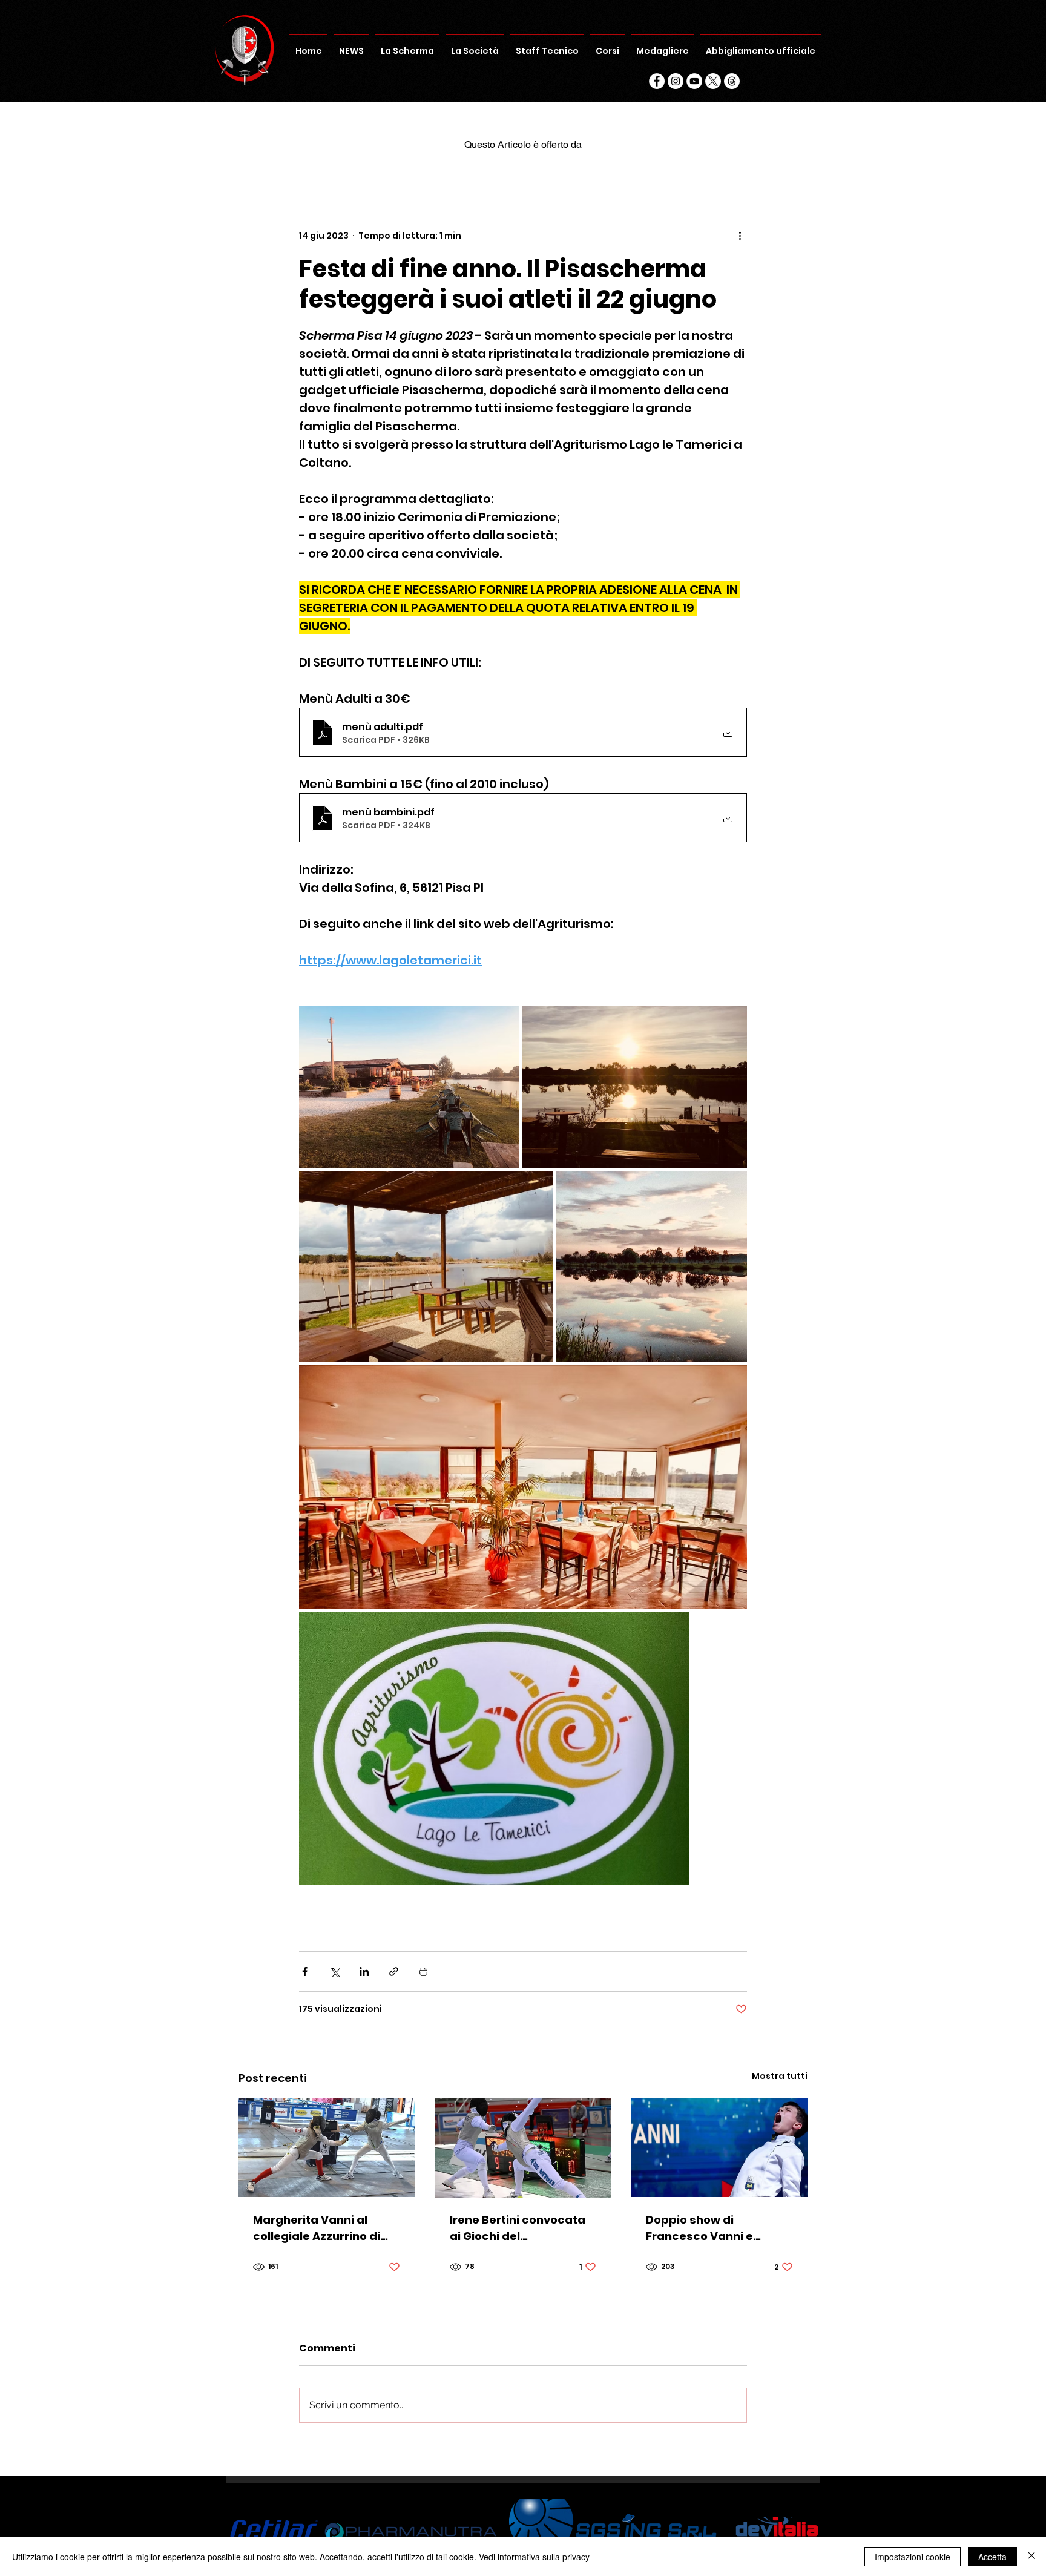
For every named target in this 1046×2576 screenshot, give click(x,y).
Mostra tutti (780, 2076)
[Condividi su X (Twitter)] (334, 1972)
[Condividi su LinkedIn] (364, 1972)
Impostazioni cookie (913, 2557)
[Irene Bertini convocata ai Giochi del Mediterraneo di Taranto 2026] (523, 2148)
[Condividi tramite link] (394, 1972)
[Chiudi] (1031, 2557)
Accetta (992, 2557)
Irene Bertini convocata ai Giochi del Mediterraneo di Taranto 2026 (521, 2228)
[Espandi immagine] (409, 1087)
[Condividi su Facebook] (305, 1972)
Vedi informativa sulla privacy (534, 2557)
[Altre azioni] (740, 236)
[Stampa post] (423, 1972)
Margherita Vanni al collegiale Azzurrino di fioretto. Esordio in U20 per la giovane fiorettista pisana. (325, 2228)
